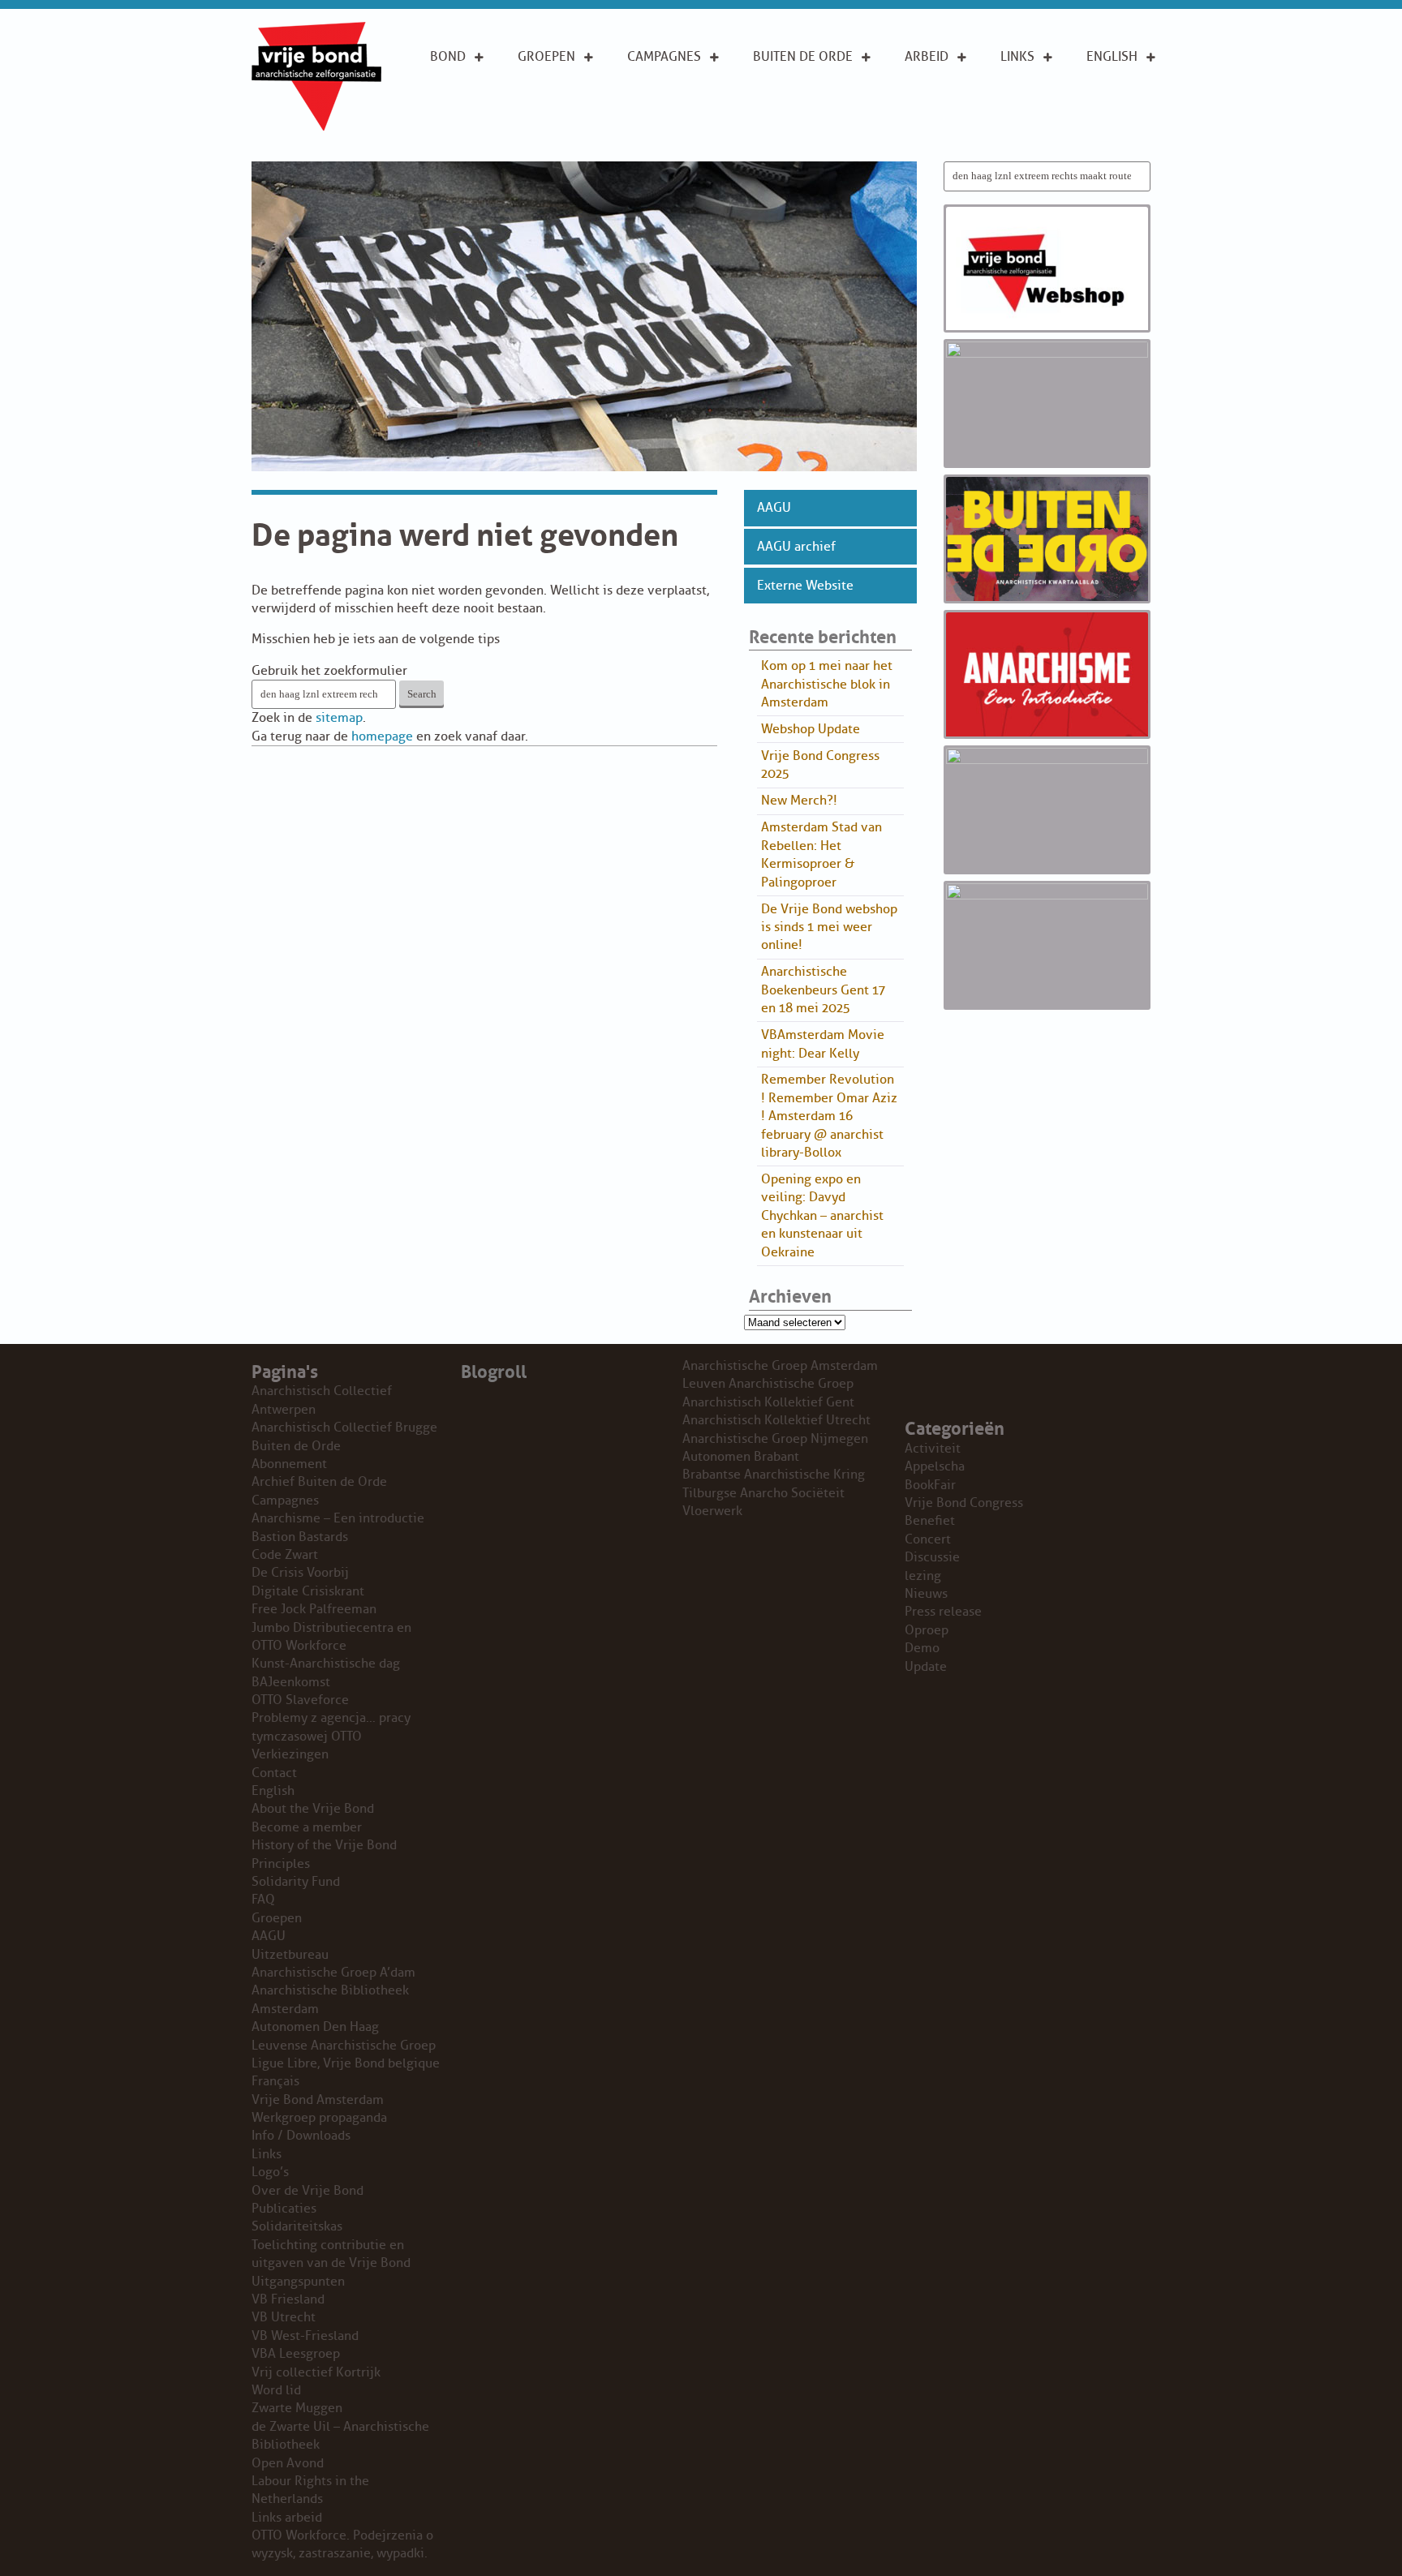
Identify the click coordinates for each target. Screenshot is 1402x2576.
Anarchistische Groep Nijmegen (775, 1439)
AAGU (774, 508)
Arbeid (927, 57)
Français (275, 2081)
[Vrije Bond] (316, 127)
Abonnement (795, 84)
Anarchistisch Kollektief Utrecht (776, 1420)
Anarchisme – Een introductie (671, 103)
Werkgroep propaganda (319, 2118)
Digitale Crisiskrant (308, 1591)
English (1112, 57)
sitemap (339, 718)
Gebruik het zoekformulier (329, 671)
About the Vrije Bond (1122, 93)
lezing (923, 1576)
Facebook (1033, 128)
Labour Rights (929, 93)
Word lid (276, 2390)
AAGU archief (796, 547)
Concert (928, 1539)
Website (779, 136)
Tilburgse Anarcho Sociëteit (763, 1493)
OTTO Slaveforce (300, 1700)
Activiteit (933, 1449)
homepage (382, 736)
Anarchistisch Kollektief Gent (768, 1402)
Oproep (927, 1630)
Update (926, 1667)
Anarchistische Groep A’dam (569, 93)
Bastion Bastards (300, 1537)
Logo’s (270, 2172)
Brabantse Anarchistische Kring (774, 1475)
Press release (943, 1612)
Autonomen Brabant (741, 1457)
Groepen (546, 57)
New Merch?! (799, 801)
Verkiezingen (290, 1754)
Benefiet (930, 1521)
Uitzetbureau (290, 1955)
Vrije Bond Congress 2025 (820, 765)
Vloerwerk (712, 1511)
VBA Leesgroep (296, 2354)
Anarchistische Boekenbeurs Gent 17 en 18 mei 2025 (823, 990)
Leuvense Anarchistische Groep (344, 2046)
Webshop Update (811, 729)
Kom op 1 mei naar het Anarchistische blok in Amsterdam (827, 684)
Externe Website (805, 586)
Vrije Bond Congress (964, 1503)
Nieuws (926, 1594)
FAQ (263, 1900)
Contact (274, 1773)
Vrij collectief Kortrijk (316, 2372)
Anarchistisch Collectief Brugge (344, 1428)
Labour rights (1025, 93)
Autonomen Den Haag (315, 2027)
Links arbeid (927, 137)
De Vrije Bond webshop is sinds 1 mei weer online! (829, 927)
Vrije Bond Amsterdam (318, 2100)
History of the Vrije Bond (324, 1845)
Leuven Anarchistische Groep (768, 1384)
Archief (778, 110)
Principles (1120, 128)
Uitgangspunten (484, 128)
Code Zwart (285, 1555)
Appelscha (935, 1466)
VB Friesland (288, 2299)
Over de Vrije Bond (474, 93)
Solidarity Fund (296, 1882)
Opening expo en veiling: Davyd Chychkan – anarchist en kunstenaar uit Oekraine (822, 1216)
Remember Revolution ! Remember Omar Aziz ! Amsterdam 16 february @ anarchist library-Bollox (829, 1116)
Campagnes (664, 57)
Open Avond (288, 2463)
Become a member (307, 1827)
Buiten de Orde (803, 57)
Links (1017, 57)
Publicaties (284, 2209)
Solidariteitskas (297, 2226)
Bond (448, 57)
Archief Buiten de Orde (319, 1482)
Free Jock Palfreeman (314, 1609)
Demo (922, 1648)
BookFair (930, 1485)
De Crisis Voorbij (300, 1573)
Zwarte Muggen (297, 2408)
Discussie (932, 1557)
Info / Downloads (301, 2136)
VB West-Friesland (305, 2336)
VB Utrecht (284, 2317)
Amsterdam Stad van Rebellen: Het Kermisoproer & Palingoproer (821, 854)
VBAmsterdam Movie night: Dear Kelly (823, 1044)
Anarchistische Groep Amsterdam (780, 1366)
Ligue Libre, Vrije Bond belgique (346, 2063)
